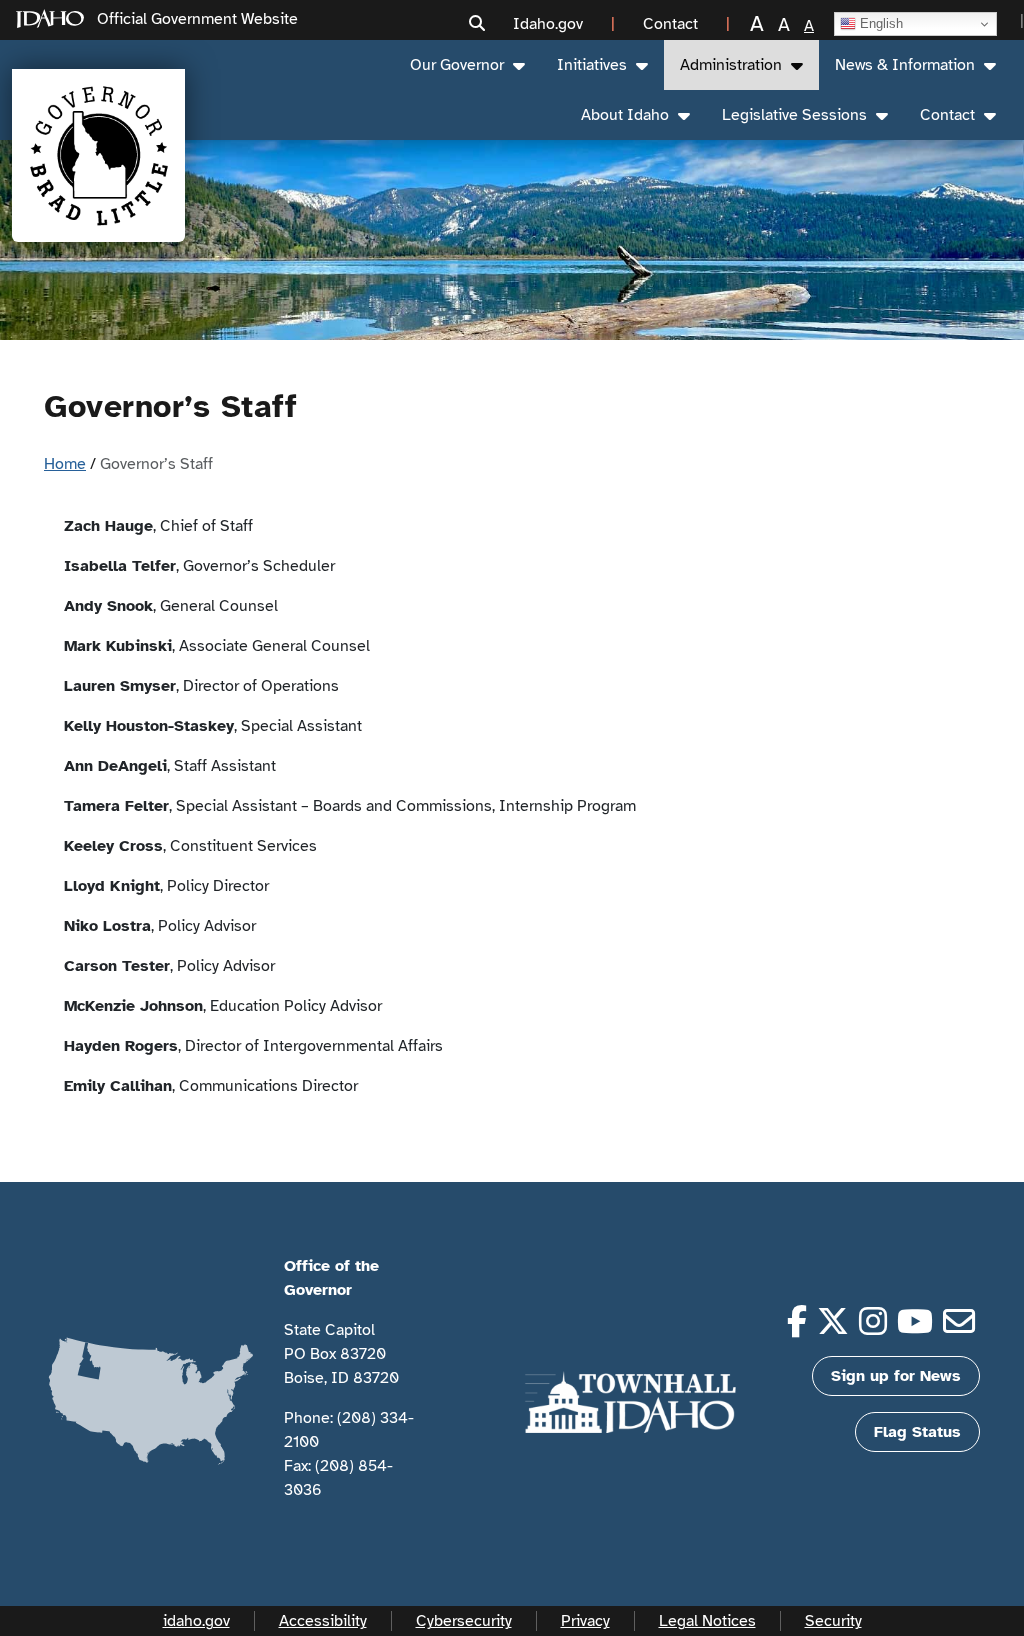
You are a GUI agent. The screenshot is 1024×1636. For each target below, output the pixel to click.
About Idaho (625, 115)
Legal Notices (707, 1621)
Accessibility (323, 1621)
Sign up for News (896, 1376)
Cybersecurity (464, 1621)
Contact (947, 115)
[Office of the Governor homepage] (98, 155)
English (879, 23)
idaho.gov (196, 1621)
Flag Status (917, 1432)
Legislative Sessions (794, 115)
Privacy (585, 1621)
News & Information (905, 65)
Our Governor (457, 65)
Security (833, 1621)
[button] (477, 24)
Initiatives (592, 65)
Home (65, 464)
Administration (731, 65)
